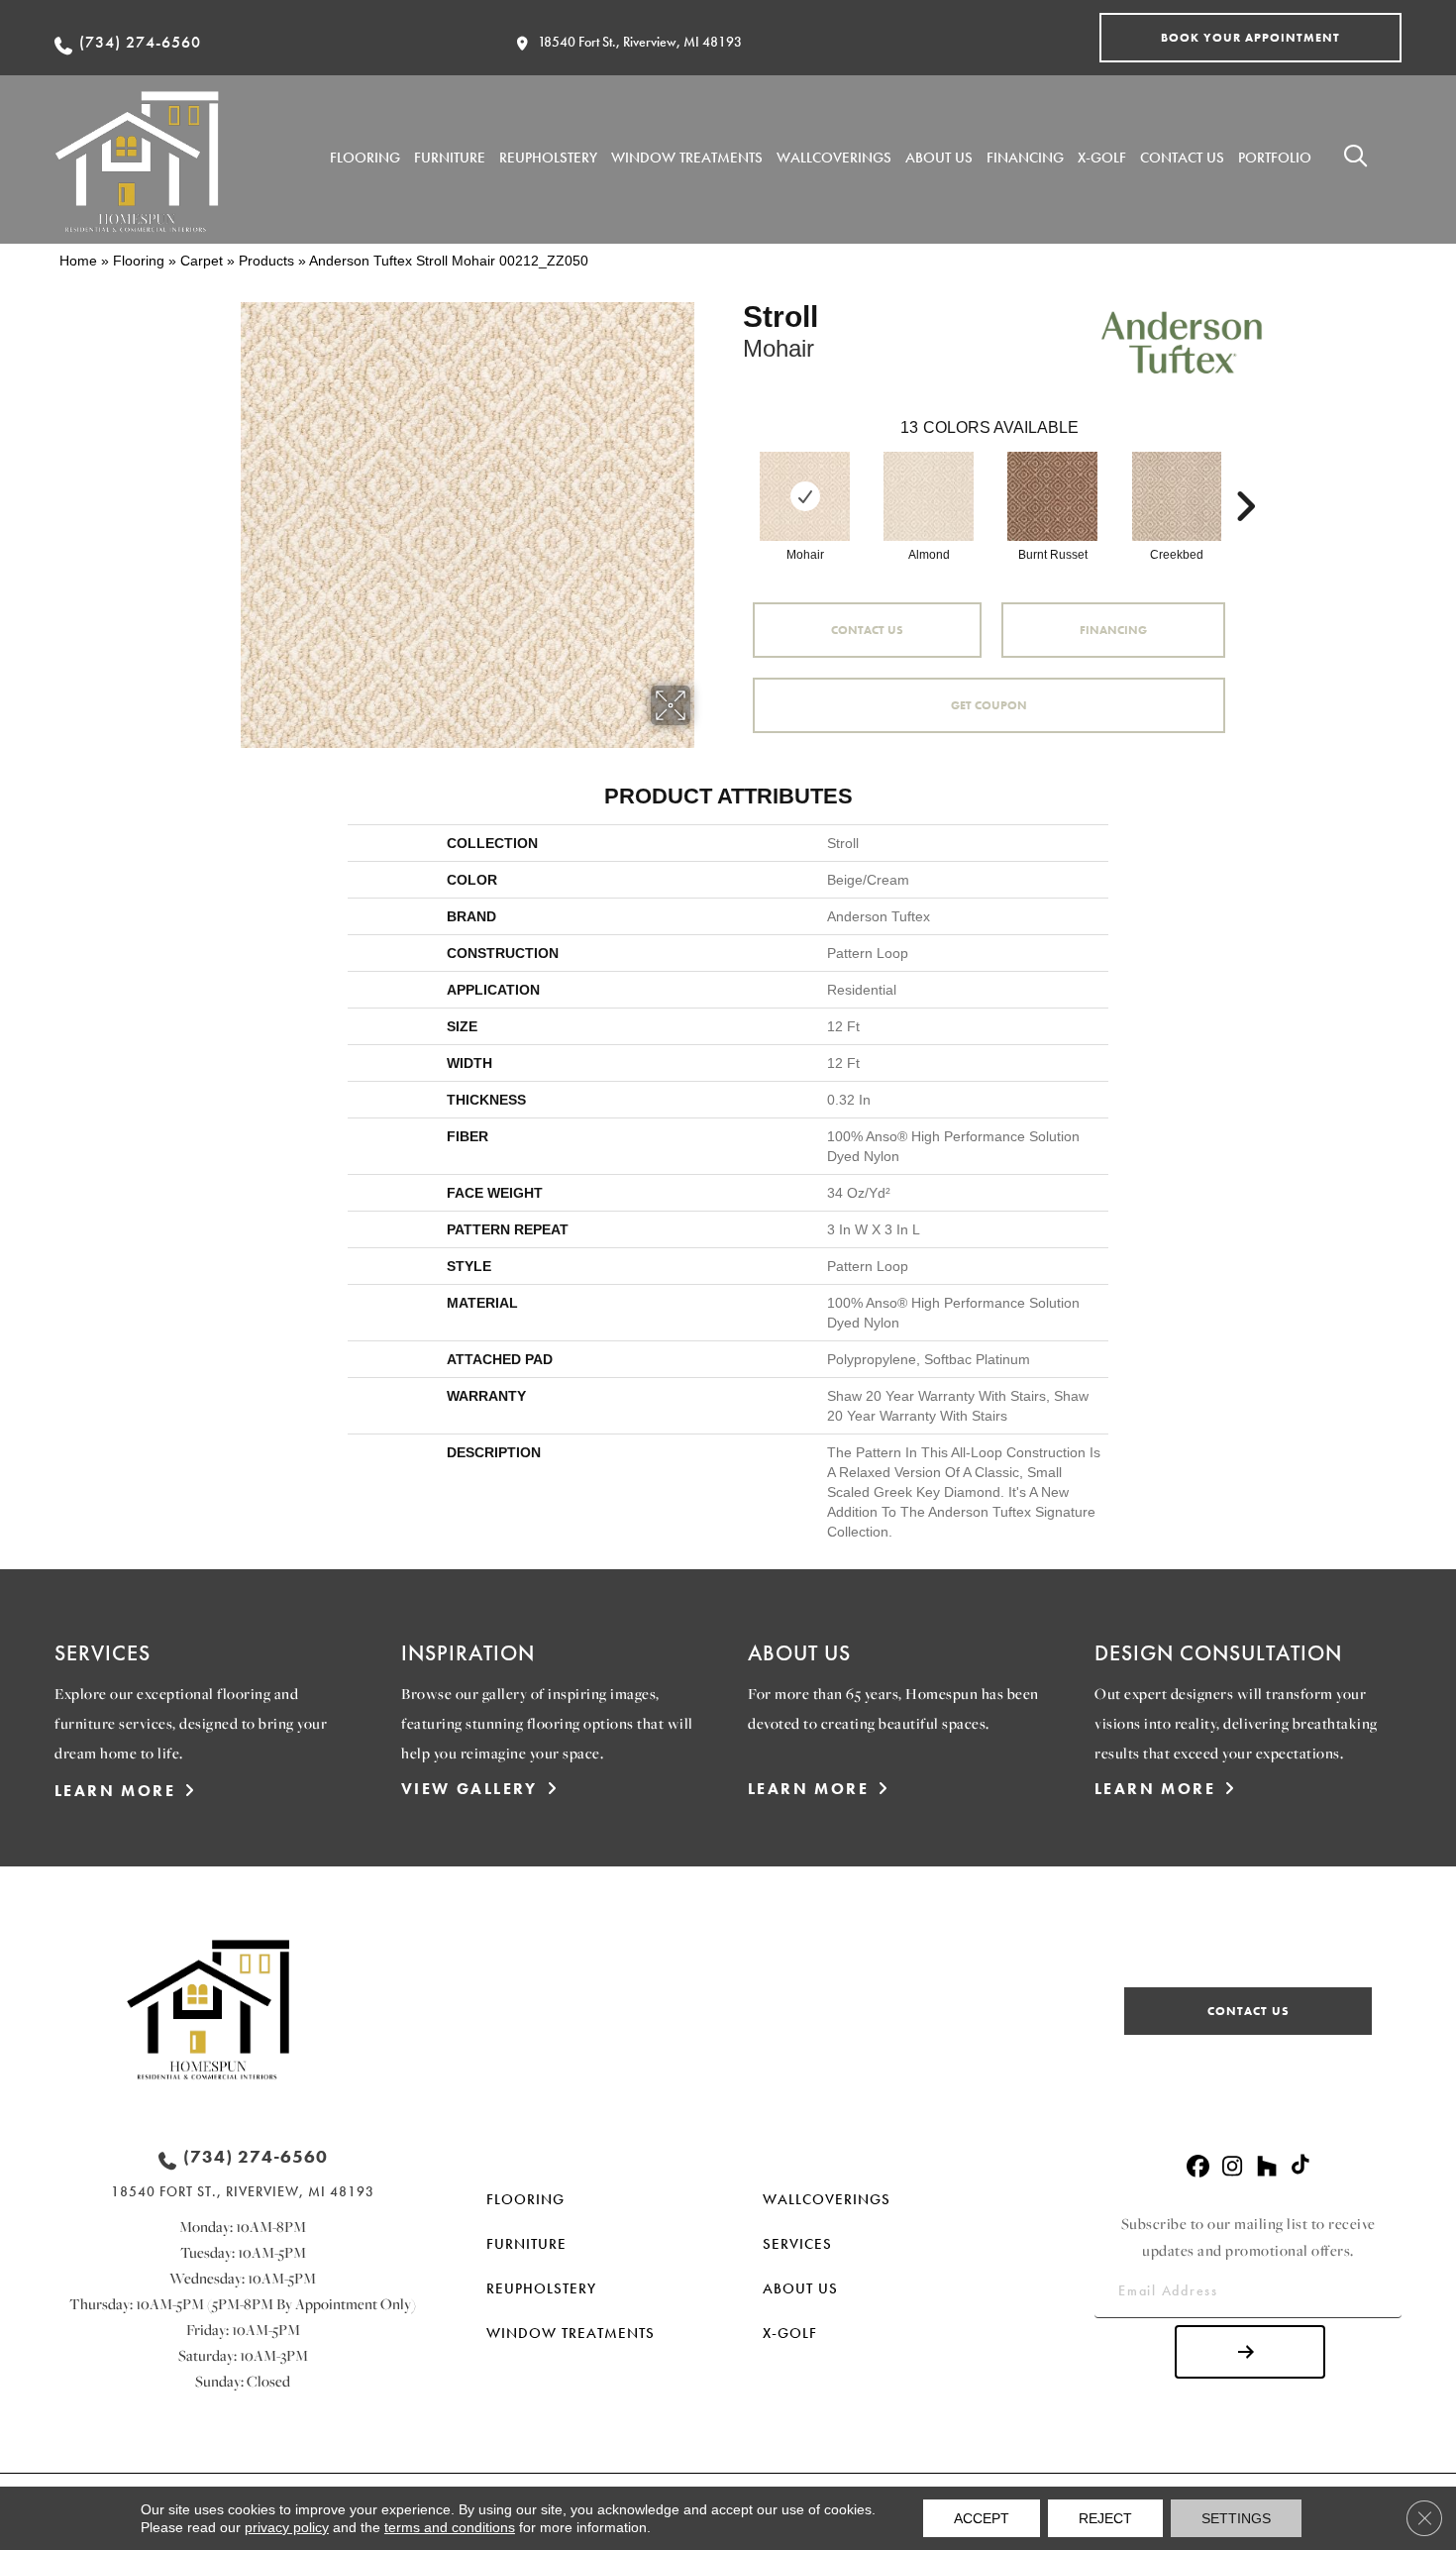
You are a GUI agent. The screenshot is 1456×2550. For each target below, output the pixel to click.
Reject (1105, 2518)
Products (266, 261)
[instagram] (1233, 2167)
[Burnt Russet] (1052, 496)
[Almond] (929, 496)
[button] (1250, 38)
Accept (982, 2518)
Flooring (139, 261)
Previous (733, 477)
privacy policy (287, 2527)
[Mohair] (805, 496)
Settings (1236, 2518)
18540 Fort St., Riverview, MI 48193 (640, 42)
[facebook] (1198, 2167)
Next (1245, 477)
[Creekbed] (1177, 496)
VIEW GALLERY (469, 1789)
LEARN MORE (115, 1791)
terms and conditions (450, 2527)
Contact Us (867, 630)
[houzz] (1267, 2167)
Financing (1113, 630)
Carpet (202, 261)
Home (78, 261)
